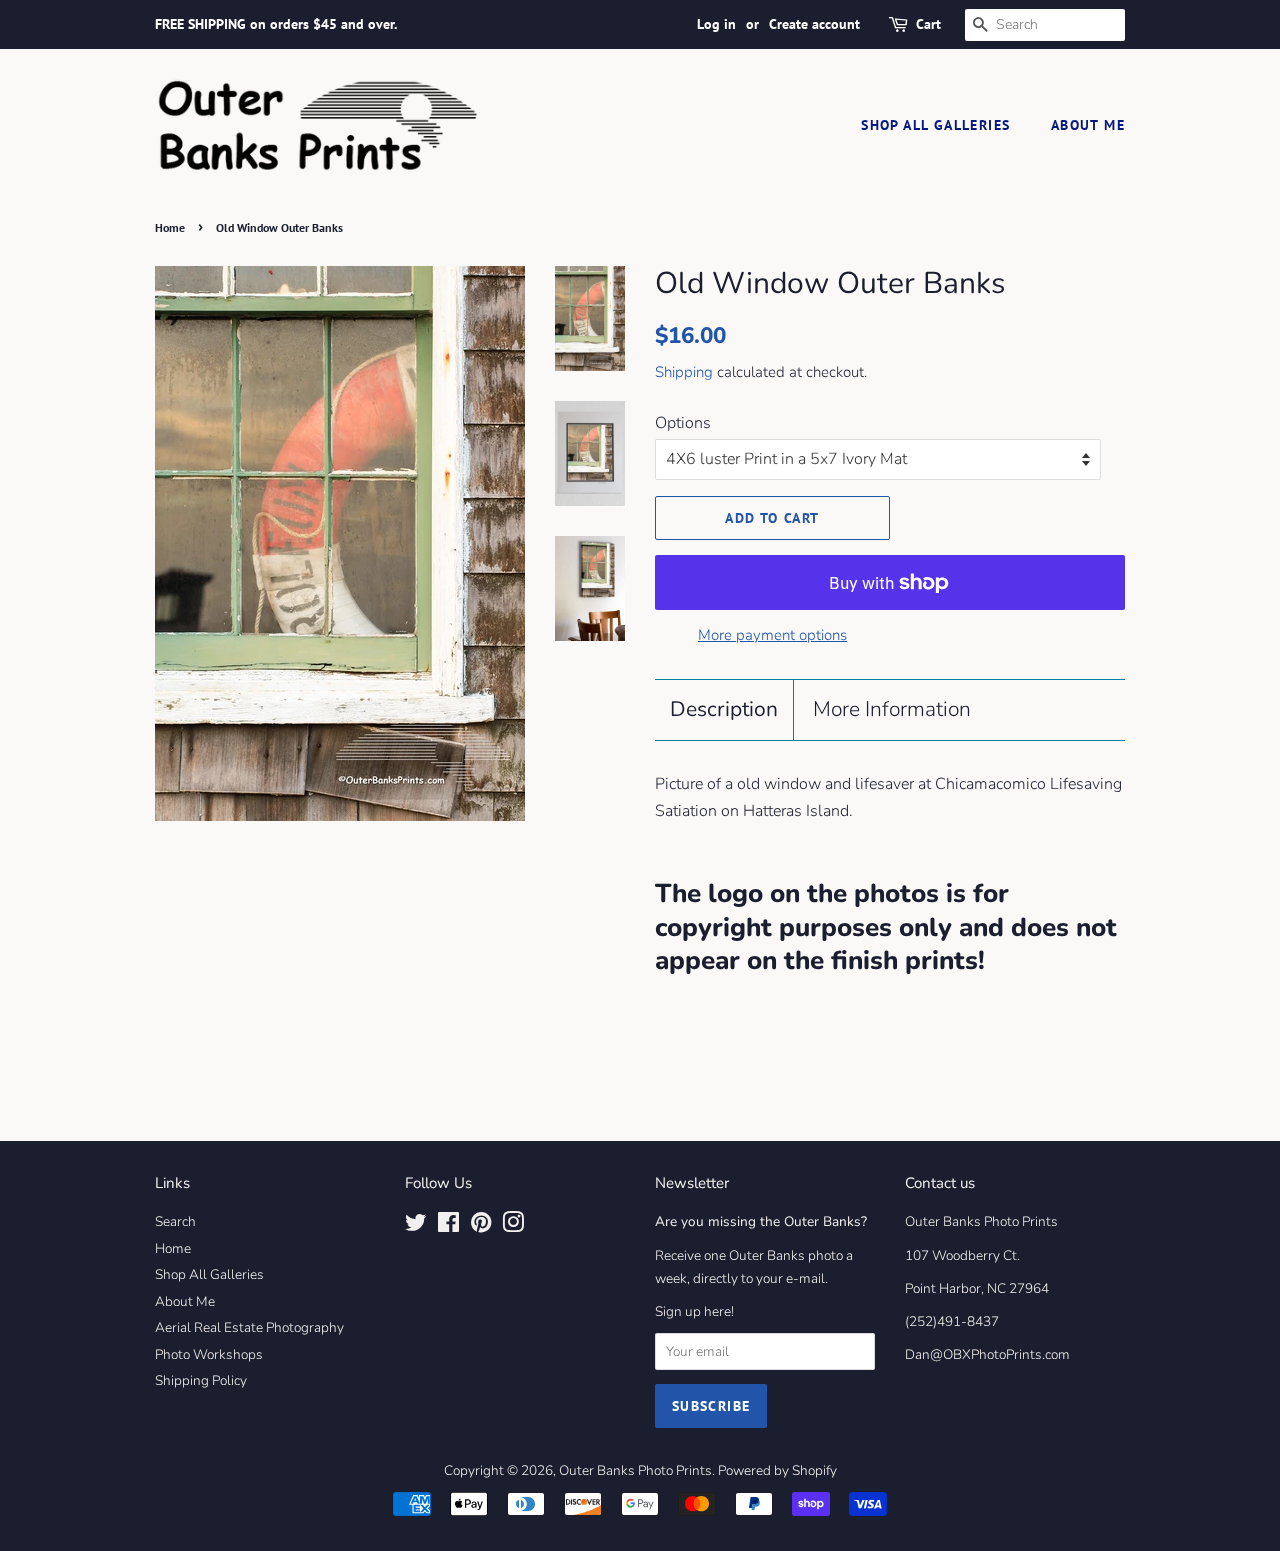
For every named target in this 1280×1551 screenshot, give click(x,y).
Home (170, 227)
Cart (928, 24)
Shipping (684, 372)
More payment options (772, 635)
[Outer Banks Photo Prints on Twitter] (416, 1226)
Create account (814, 24)
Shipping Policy (201, 1380)
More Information (892, 709)
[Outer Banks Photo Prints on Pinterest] (481, 1226)
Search (175, 1221)
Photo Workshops (209, 1354)
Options (683, 423)
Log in (716, 24)
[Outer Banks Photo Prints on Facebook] (448, 1226)
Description (724, 709)
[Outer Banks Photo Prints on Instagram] (513, 1226)
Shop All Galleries (935, 125)
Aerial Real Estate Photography (249, 1327)
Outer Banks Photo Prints (635, 1470)
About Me (1088, 125)
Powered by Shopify (777, 1470)
